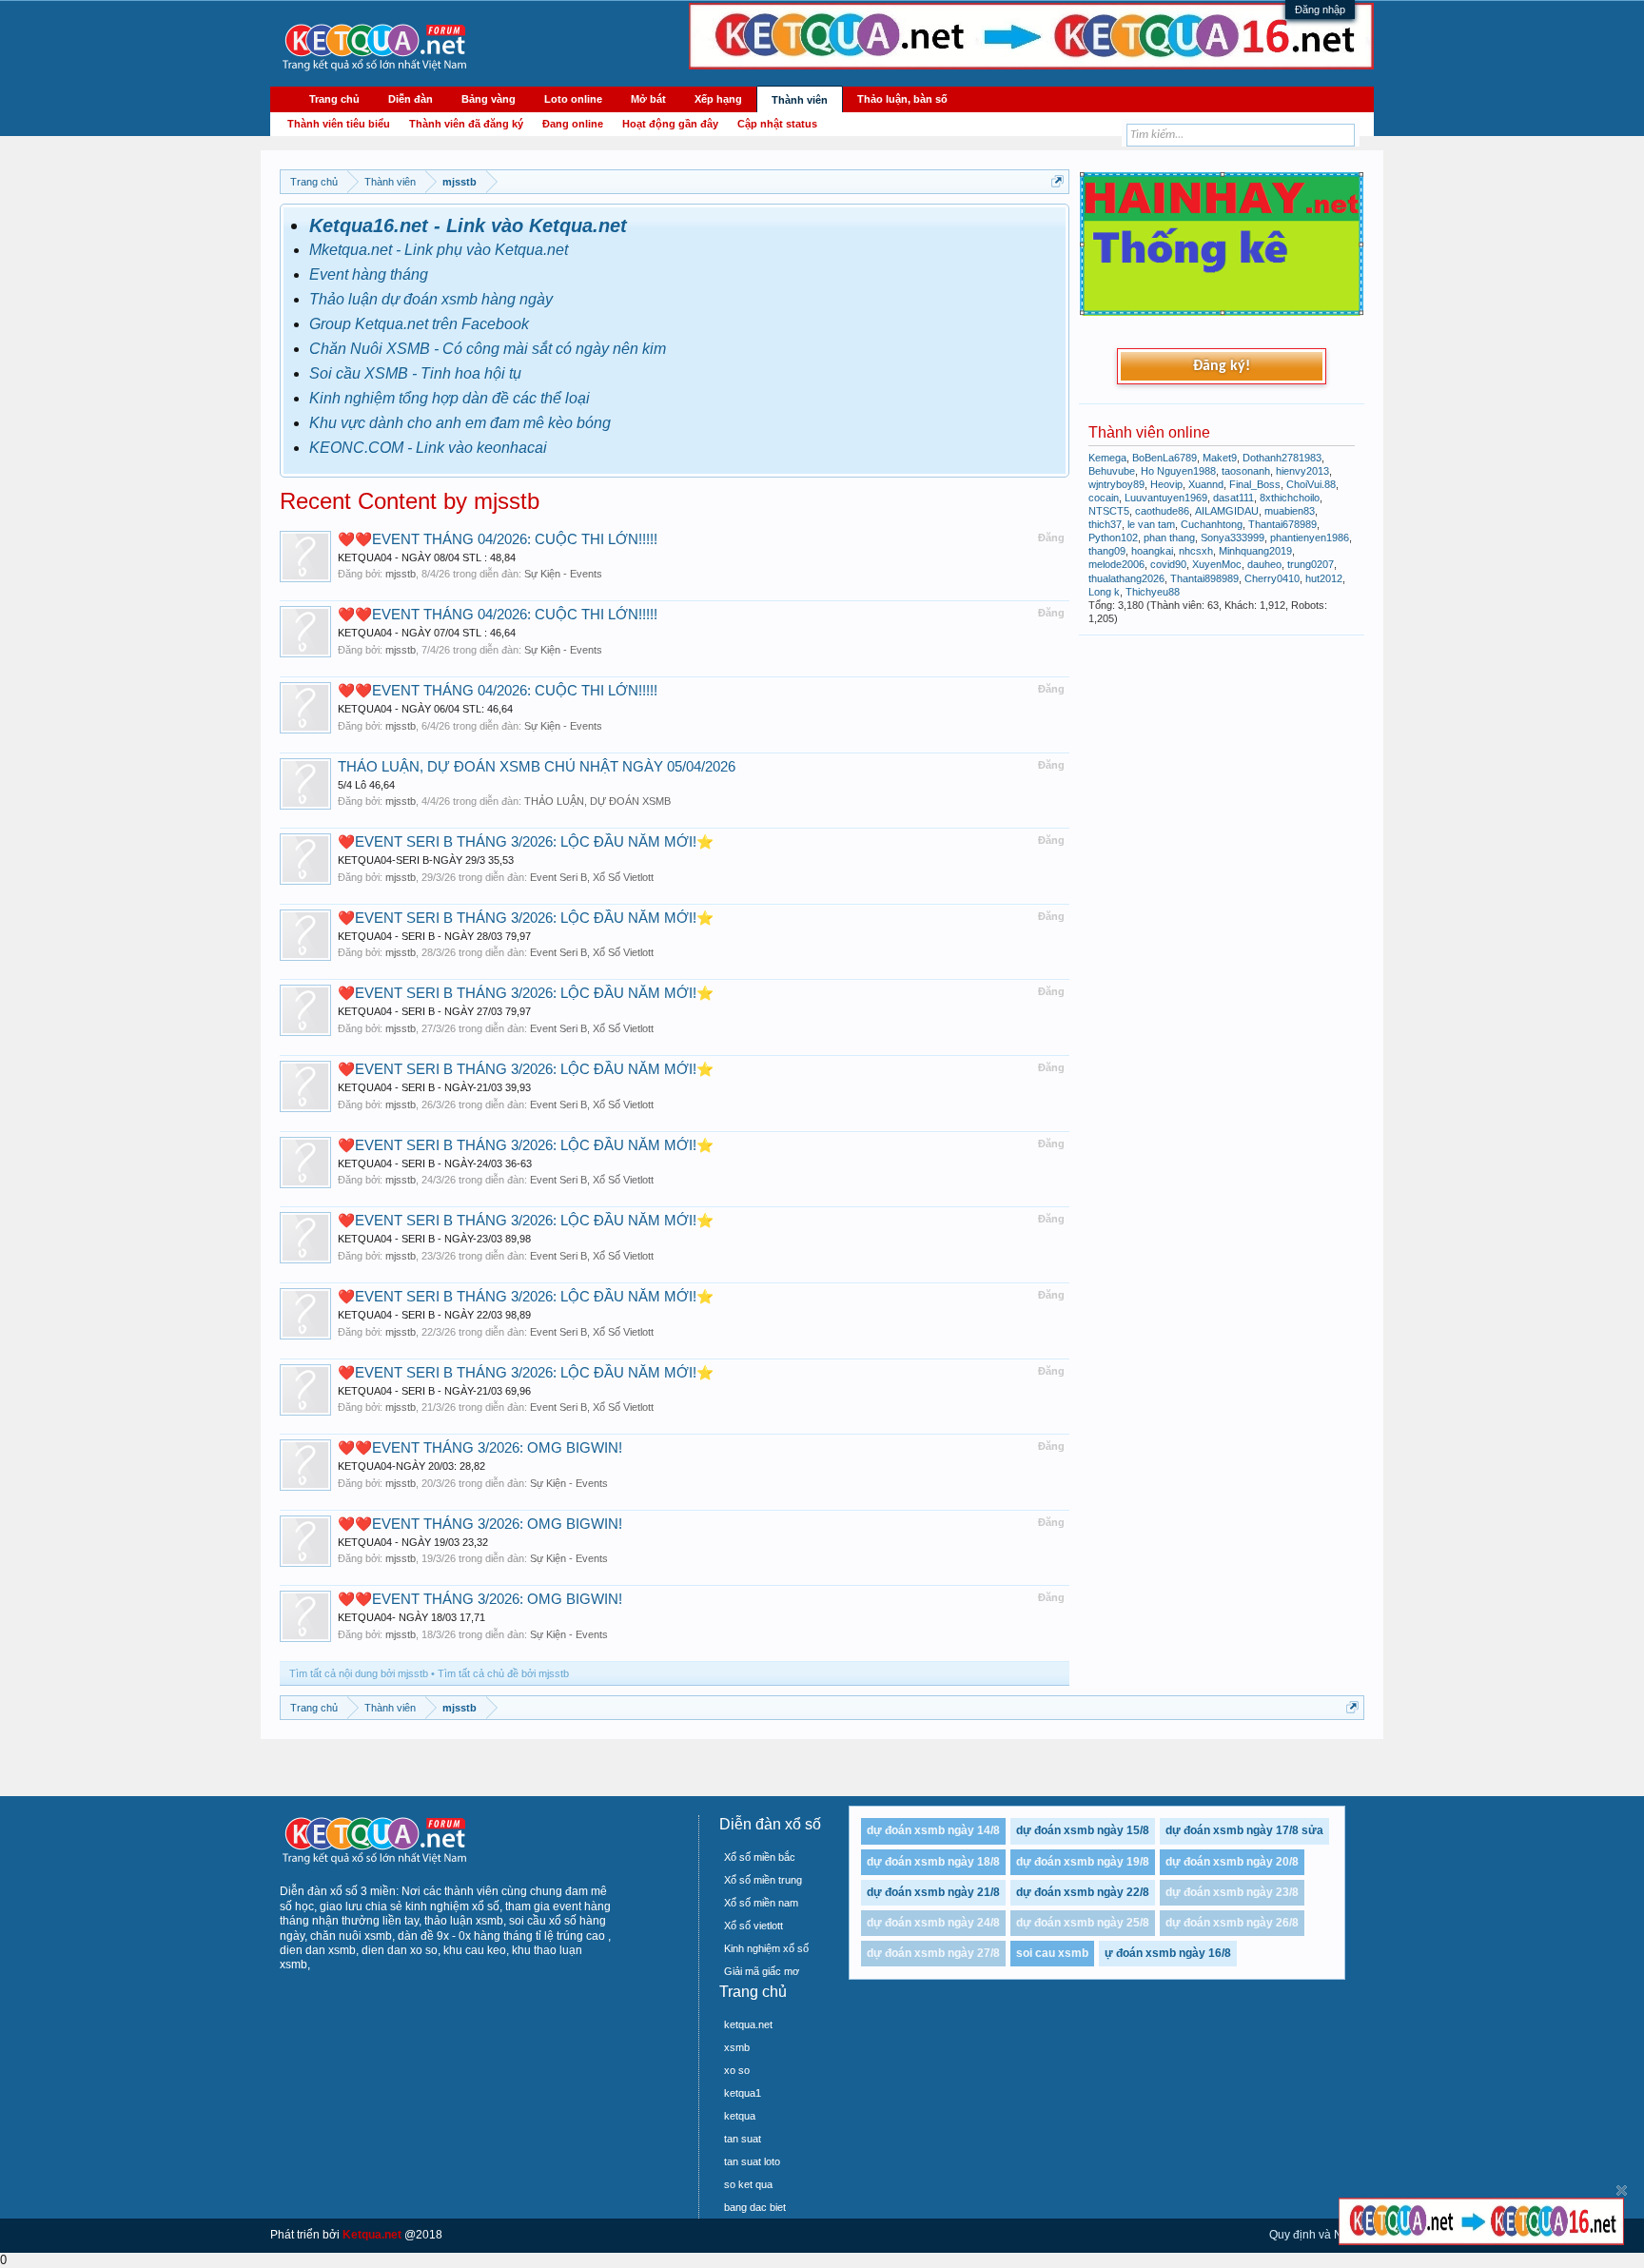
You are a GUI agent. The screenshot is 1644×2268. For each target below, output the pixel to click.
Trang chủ (334, 99)
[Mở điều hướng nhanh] (1057, 181)
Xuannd (1206, 484)
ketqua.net (748, 2024)
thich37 (1105, 524)
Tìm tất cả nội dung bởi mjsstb (359, 1673)
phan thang (1169, 538)
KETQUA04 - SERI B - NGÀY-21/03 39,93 (434, 1087)
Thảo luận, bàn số (902, 99)
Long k (1104, 592)
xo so (737, 2070)
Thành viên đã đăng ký (466, 124)
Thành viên (800, 100)
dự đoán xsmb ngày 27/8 (933, 1953)
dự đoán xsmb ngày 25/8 (1083, 1923)
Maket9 (1220, 458)
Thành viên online (1149, 432)
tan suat (743, 2139)
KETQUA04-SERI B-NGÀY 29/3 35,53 (426, 860)
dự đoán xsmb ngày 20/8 (1232, 1862)
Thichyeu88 (1153, 592)
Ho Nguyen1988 (1178, 471)
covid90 (1168, 564)
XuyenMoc (1217, 564)
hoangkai (1152, 551)
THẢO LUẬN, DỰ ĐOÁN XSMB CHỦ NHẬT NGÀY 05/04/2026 (537, 767)
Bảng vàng (489, 99)
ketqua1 (743, 2093)
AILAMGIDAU (1227, 511)
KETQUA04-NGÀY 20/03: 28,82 (411, 1466)
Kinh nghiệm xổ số (766, 1948)
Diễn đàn (411, 99)
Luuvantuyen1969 (1166, 498)
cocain (1104, 498)
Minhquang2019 (1255, 551)
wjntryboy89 (1116, 484)
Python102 (1113, 538)
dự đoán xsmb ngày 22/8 (1083, 1892)
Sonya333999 (1233, 538)
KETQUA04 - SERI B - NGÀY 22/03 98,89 (434, 1315)
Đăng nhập (1320, 10)
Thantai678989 (1282, 524)
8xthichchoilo (1290, 498)
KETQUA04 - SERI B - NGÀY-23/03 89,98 (434, 1239)
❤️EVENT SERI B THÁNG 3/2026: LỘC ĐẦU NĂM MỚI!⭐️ (526, 842)
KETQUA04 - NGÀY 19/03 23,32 (413, 1542)
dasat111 (1233, 498)
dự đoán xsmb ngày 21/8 (933, 1892)
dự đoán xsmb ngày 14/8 (933, 1830)
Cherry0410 (1272, 578)
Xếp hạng (718, 99)
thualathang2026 (1126, 578)
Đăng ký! (1222, 366)
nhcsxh (1196, 551)
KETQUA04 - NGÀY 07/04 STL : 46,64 (427, 633)
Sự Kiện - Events (563, 574)
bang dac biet (755, 2207)
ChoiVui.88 (1311, 484)
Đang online (573, 124)
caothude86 (1162, 511)
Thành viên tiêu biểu (339, 124)
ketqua (740, 2116)
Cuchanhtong (1212, 524)
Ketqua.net (372, 2235)
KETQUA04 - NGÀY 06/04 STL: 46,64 (425, 709)
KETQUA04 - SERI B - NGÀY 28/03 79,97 (434, 936)
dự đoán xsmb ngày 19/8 (1083, 1862)
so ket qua (748, 2184)
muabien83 (1290, 511)
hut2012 (1324, 578)
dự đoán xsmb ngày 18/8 (933, 1862)
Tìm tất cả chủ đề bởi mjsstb (503, 1673)
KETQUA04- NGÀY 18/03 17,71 (411, 1617)
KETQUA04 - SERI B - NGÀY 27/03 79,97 (434, 1011)
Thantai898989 (1204, 578)
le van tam (1151, 524)
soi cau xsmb (1052, 1953)
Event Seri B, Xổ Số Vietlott (592, 877)
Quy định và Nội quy (1321, 2235)
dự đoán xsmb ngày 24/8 (933, 1923)
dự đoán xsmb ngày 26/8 (1232, 1923)
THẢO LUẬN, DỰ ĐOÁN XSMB (597, 801)
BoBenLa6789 (1164, 458)
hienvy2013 (1302, 471)
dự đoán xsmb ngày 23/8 (1232, 1892)
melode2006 (1116, 564)
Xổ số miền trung (763, 1880)
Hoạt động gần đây (670, 124)
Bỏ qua (1622, 2190)
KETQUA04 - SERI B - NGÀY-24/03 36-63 (435, 1163)
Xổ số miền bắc (760, 1857)
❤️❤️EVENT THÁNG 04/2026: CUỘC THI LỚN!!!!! (498, 539)
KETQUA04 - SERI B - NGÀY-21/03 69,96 (434, 1391)
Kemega (1107, 458)
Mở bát (648, 99)
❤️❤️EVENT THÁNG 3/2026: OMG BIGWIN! (480, 1448)
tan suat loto (752, 2161)
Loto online (573, 99)
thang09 (1107, 551)
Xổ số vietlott (753, 1926)
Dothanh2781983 (1282, 458)
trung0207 (1311, 564)
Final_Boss (1255, 484)
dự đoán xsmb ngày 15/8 (1083, 1830)
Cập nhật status (777, 124)
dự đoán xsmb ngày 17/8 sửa (1244, 1830)
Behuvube (1112, 471)
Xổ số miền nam (761, 1903)
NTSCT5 (1109, 511)
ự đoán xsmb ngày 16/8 (1168, 1953)
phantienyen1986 (1310, 538)
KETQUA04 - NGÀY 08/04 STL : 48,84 (427, 557)
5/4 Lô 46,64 (366, 785)
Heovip (1166, 484)
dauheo (1264, 564)
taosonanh (1246, 471)
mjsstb (401, 574)
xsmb (737, 2047)
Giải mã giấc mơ (762, 1971)
